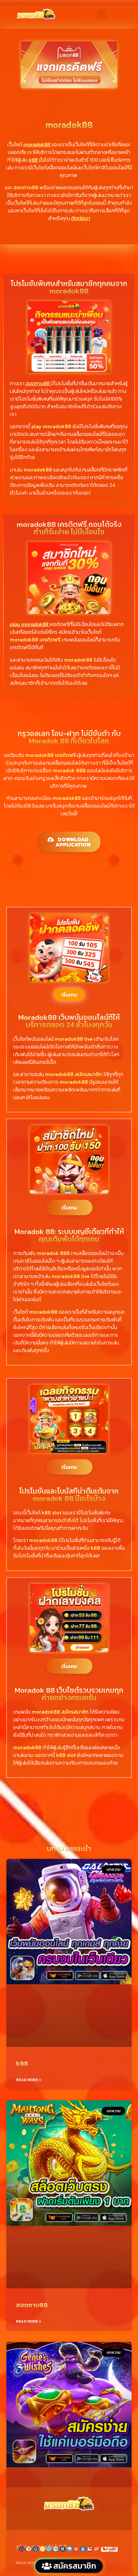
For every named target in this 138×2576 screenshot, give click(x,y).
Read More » (29, 2080)
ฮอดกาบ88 (32, 2305)
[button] (102, 14)
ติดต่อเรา (81, 218)
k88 (22, 2063)
